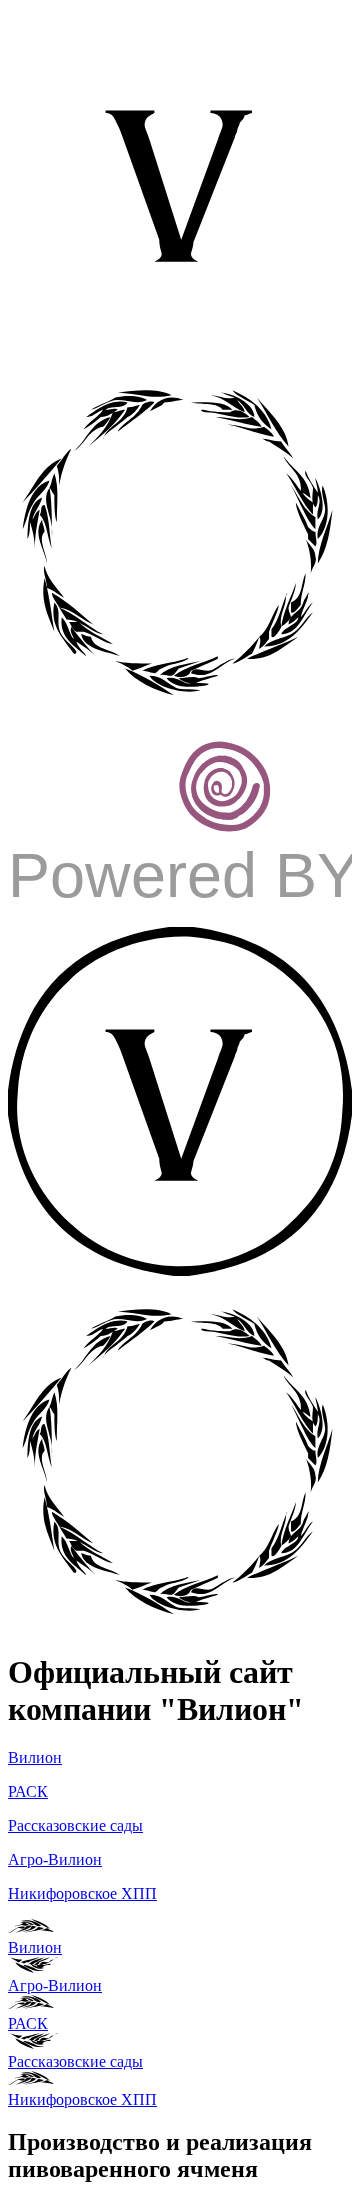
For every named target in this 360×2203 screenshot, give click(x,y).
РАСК (28, 1791)
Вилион (35, 1757)
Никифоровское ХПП (82, 1893)
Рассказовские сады (75, 1825)
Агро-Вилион (55, 1859)
